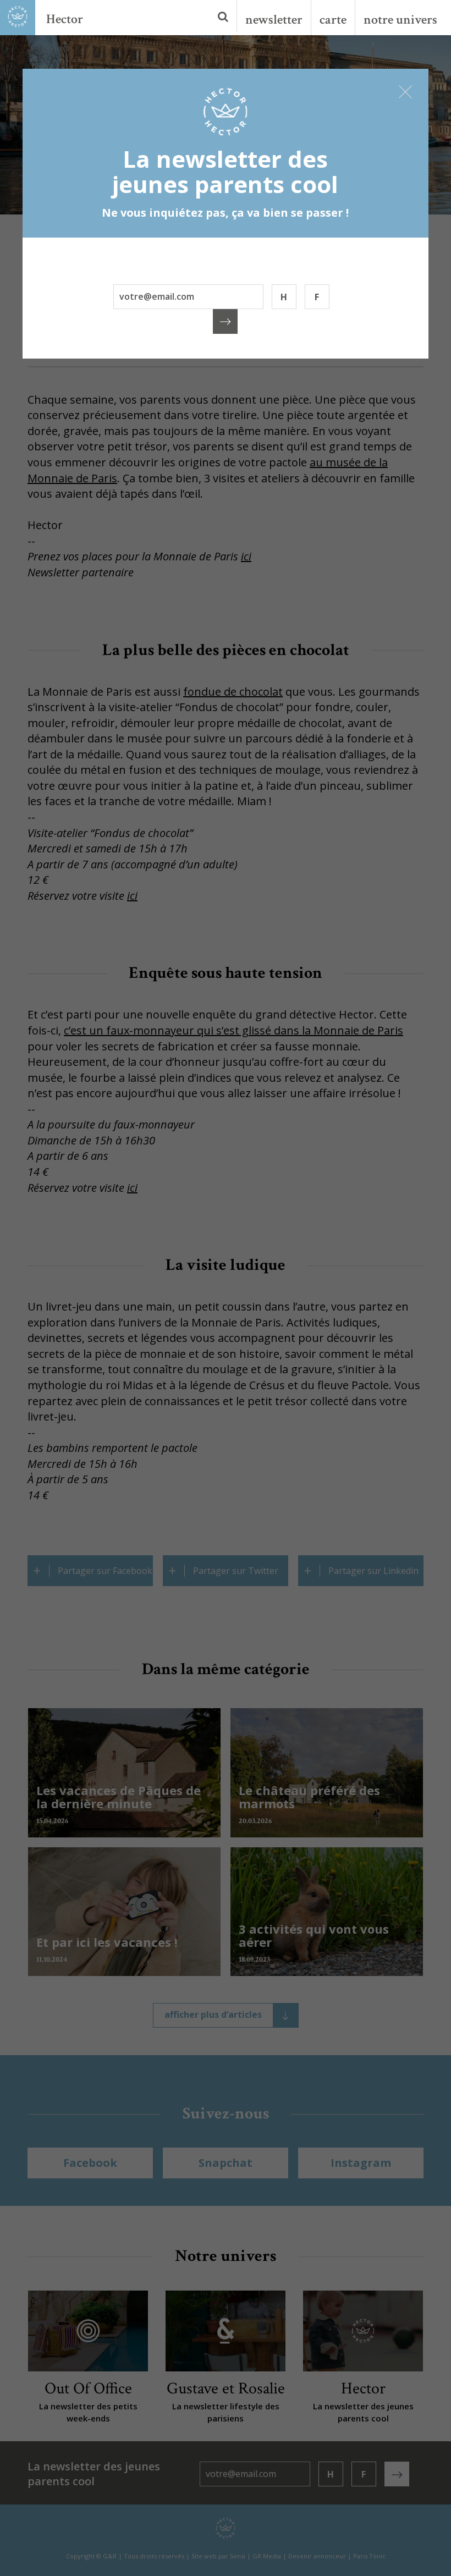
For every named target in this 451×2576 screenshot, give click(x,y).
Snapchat (226, 2163)
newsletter (274, 20)
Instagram (361, 2163)
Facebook (90, 2163)
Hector (65, 19)
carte (333, 20)
